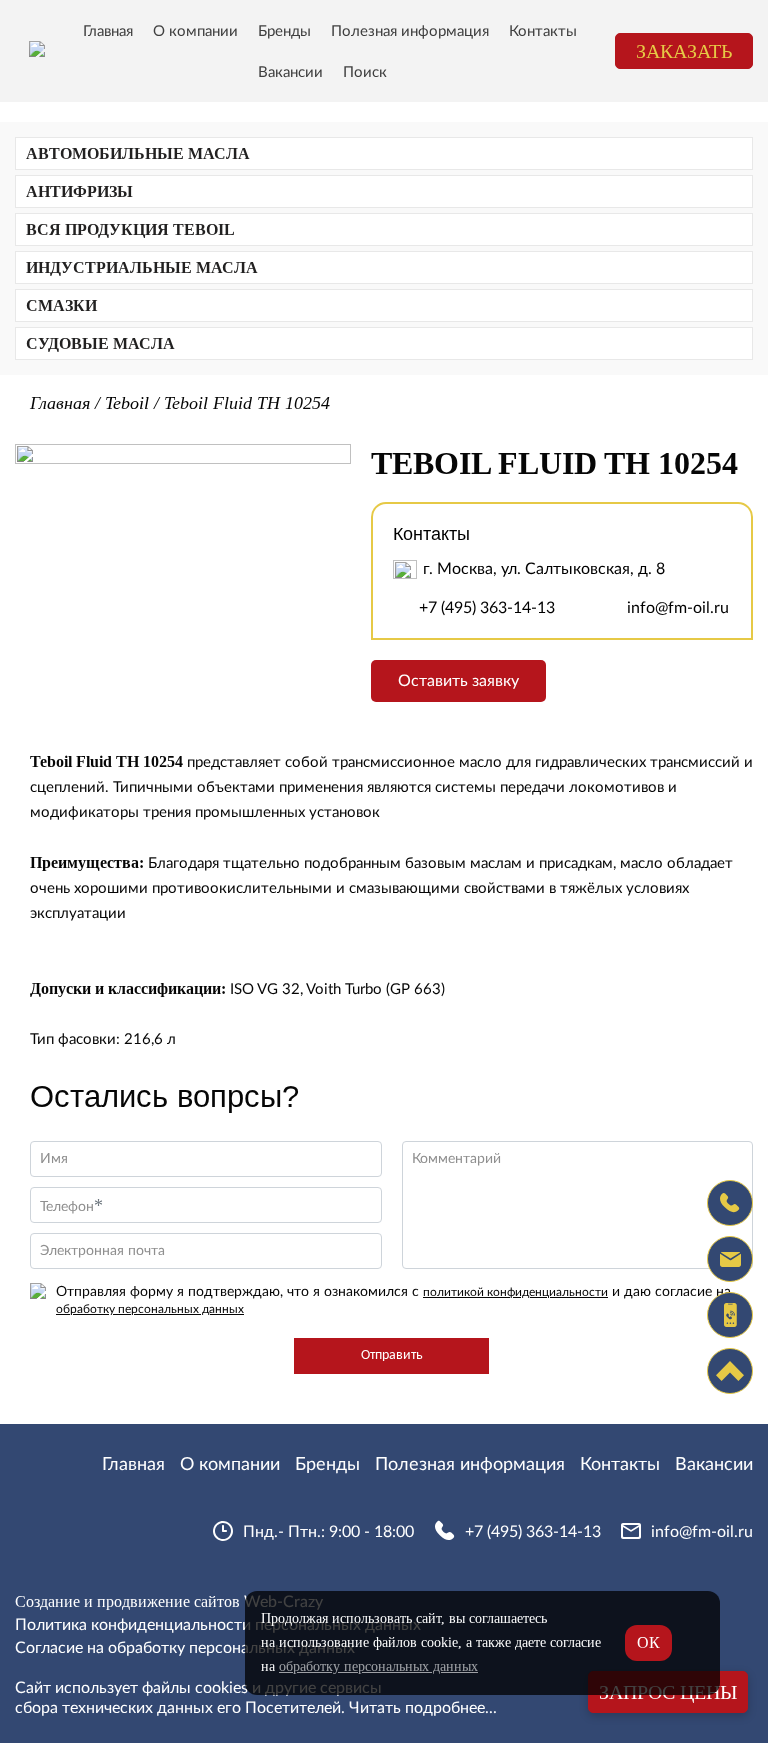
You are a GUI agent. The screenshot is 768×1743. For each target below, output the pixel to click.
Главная (108, 31)
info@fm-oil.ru (678, 608)
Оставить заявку (458, 681)
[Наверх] (730, 1371)
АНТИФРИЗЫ (79, 191)
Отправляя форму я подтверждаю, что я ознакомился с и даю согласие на (393, 1300)
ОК (648, 1642)
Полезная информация (410, 31)
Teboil (127, 403)
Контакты (543, 31)
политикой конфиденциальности (515, 1292)
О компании (195, 31)
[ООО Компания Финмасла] (37, 51)
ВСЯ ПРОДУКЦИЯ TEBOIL (130, 229)
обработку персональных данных (150, 1309)
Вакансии (290, 72)
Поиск (365, 72)
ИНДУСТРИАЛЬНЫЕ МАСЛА (142, 267)
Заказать (684, 51)
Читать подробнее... (423, 1708)
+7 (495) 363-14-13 (487, 608)
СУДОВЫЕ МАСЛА (100, 343)
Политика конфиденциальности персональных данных (218, 1625)
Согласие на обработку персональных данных (185, 1648)
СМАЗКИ (61, 305)
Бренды (284, 31)
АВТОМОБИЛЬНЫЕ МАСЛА (138, 153)
